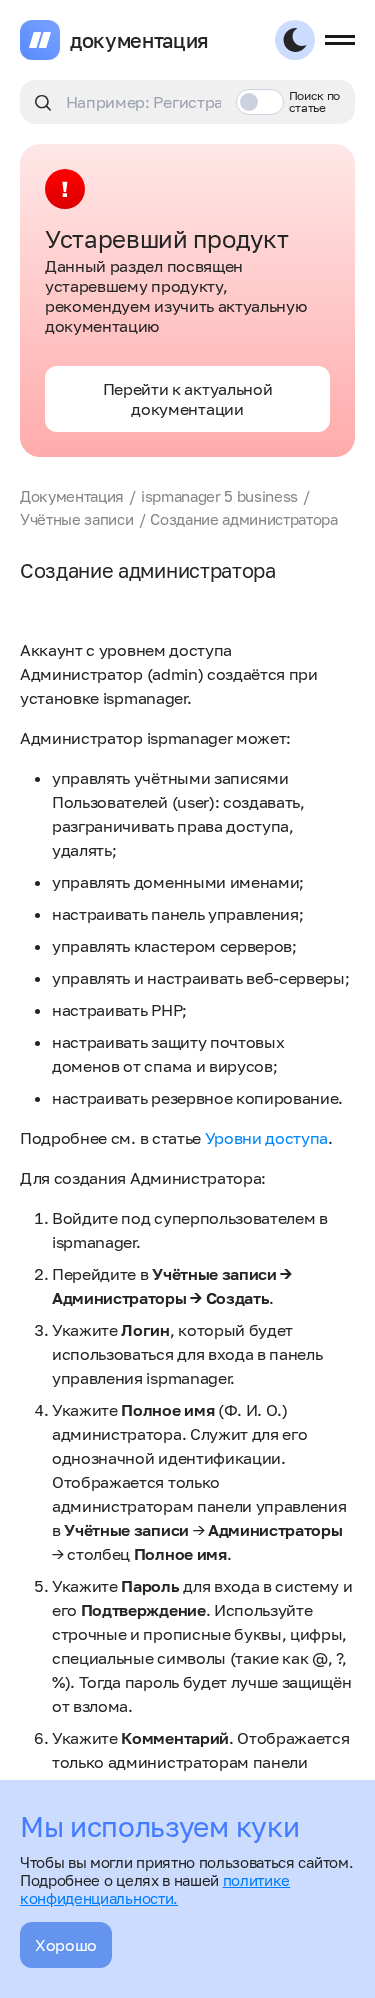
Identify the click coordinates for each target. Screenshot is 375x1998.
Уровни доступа (267, 1138)
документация (139, 40)
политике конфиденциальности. (155, 1889)
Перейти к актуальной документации (188, 399)
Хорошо (66, 1945)
